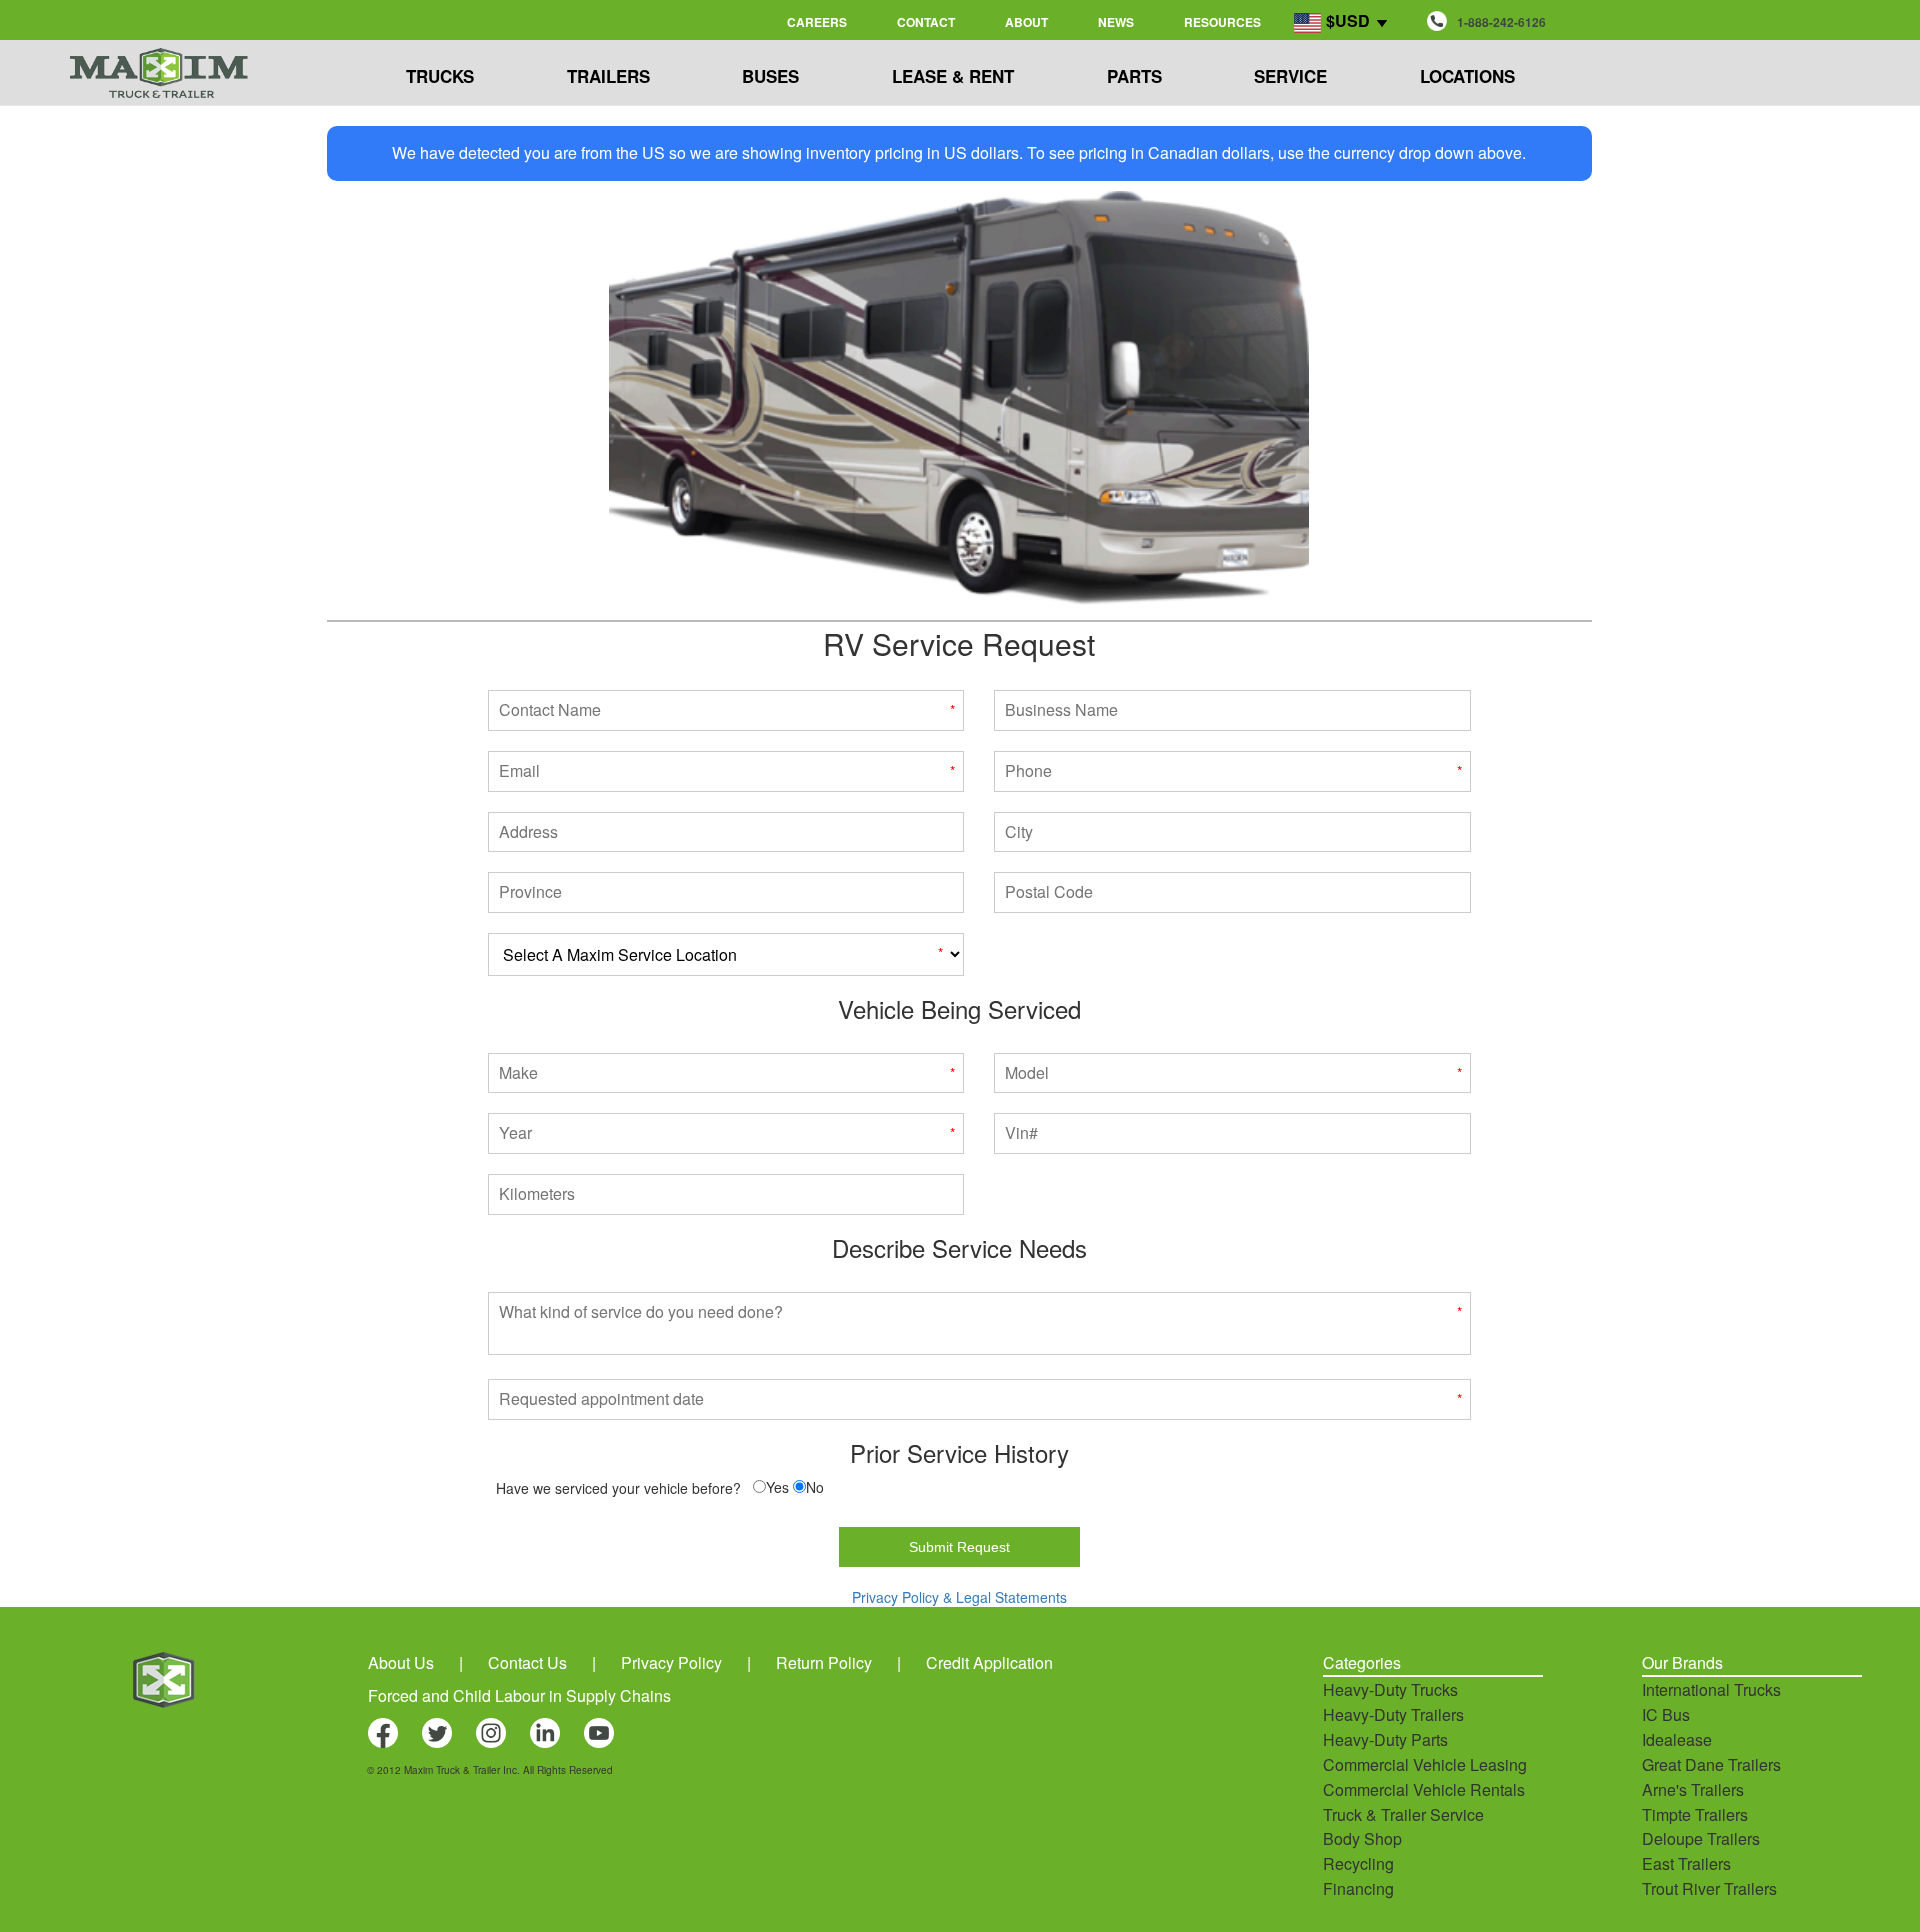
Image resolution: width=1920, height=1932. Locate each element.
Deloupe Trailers (1701, 1838)
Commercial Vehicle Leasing (1425, 1764)
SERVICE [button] (1290, 76)
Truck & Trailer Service (1403, 1814)
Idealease (1677, 1739)
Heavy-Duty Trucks (1390, 1689)
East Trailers (1686, 1863)
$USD (1348, 20)
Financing (1358, 1888)
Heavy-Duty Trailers (1393, 1714)
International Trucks (1711, 1689)
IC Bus (1666, 1714)
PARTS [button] (1134, 76)
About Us (401, 1662)
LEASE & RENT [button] (953, 76)
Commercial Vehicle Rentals (1424, 1789)
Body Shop (1362, 1838)
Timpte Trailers (1695, 1814)
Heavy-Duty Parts (1385, 1739)
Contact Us (527, 1662)
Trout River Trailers (1709, 1888)
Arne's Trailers (1693, 1789)
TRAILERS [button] (608, 76)
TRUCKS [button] (440, 76)
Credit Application (989, 1662)
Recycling (1358, 1863)
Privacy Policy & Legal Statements (959, 1597)
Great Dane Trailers (1711, 1764)
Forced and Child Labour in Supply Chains (519, 1695)
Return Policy (824, 1662)
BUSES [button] (770, 76)
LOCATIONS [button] (1467, 76)
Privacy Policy (671, 1662)
